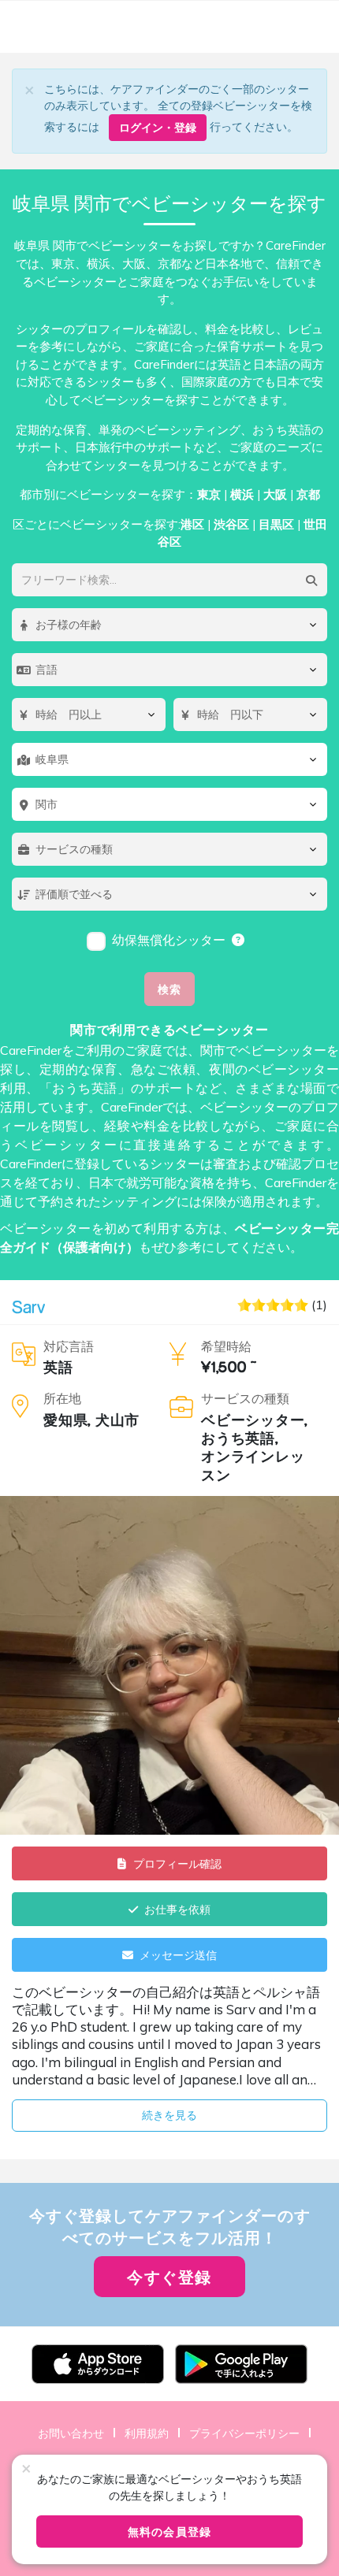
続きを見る (169, 2115)
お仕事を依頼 (177, 1909)
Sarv (28, 1307)
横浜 (242, 494)
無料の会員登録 (169, 2531)
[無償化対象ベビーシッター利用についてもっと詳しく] (239, 940)
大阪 (275, 494)
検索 (169, 989)
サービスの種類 (245, 1398)
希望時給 (226, 1346)
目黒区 (276, 524)
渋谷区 (231, 524)
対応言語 (69, 1346)
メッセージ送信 (178, 1955)
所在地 (62, 1398)
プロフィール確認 (177, 1863)
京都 (308, 494)
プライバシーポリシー (244, 2433)
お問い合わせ (71, 2433)
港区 (192, 524)
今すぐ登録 (169, 2277)
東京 (209, 494)
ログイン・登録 (158, 127)
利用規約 (147, 2433)
